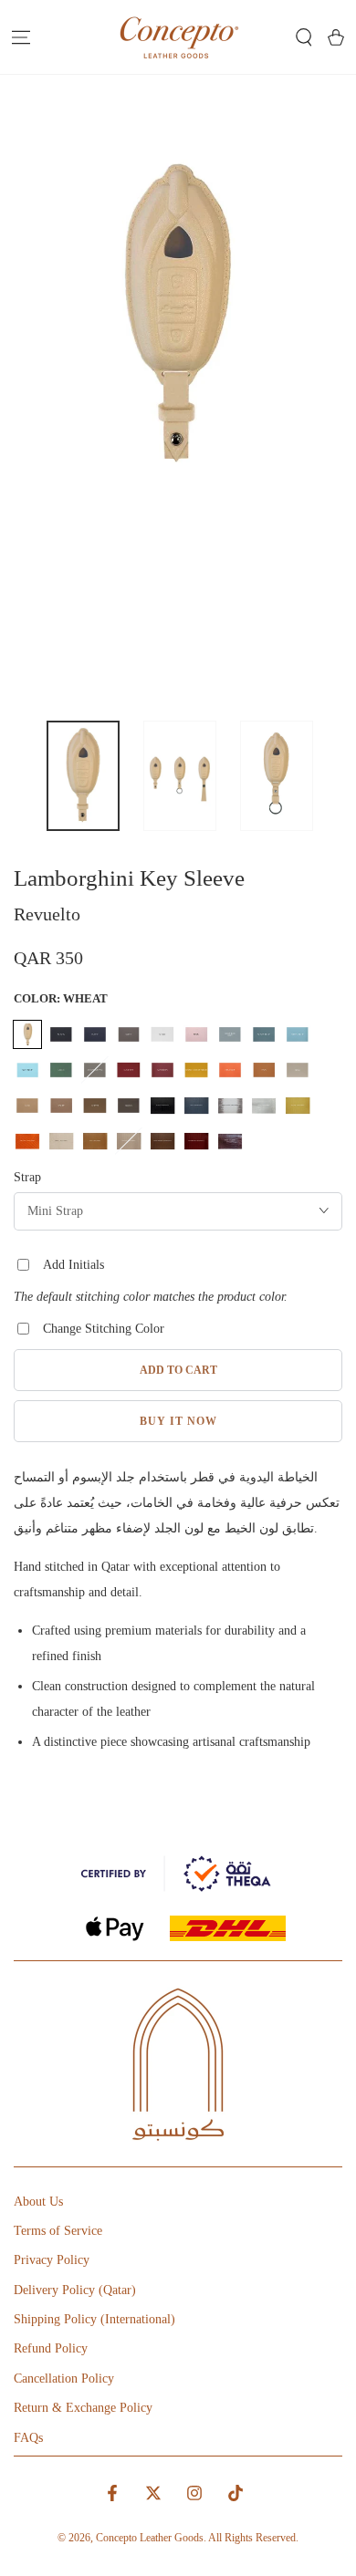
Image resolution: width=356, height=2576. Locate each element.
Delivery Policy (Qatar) (75, 2290)
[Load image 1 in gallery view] (83, 776)
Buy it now (178, 1421)
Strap (27, 1177)
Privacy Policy (52, 2260)
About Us (38, 2202)
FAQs (28, 2438)
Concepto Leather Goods (150, 2538)
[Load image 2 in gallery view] (180, 776)
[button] (304, 37)
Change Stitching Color (104, 1329)
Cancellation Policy (64, 2379)
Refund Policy (51, 2348)
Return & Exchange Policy (83, 2408)
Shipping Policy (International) (94, 2319)
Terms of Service (58, 2231)
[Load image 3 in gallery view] (277, 776)
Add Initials (73, 1265)
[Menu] (21, 37)
